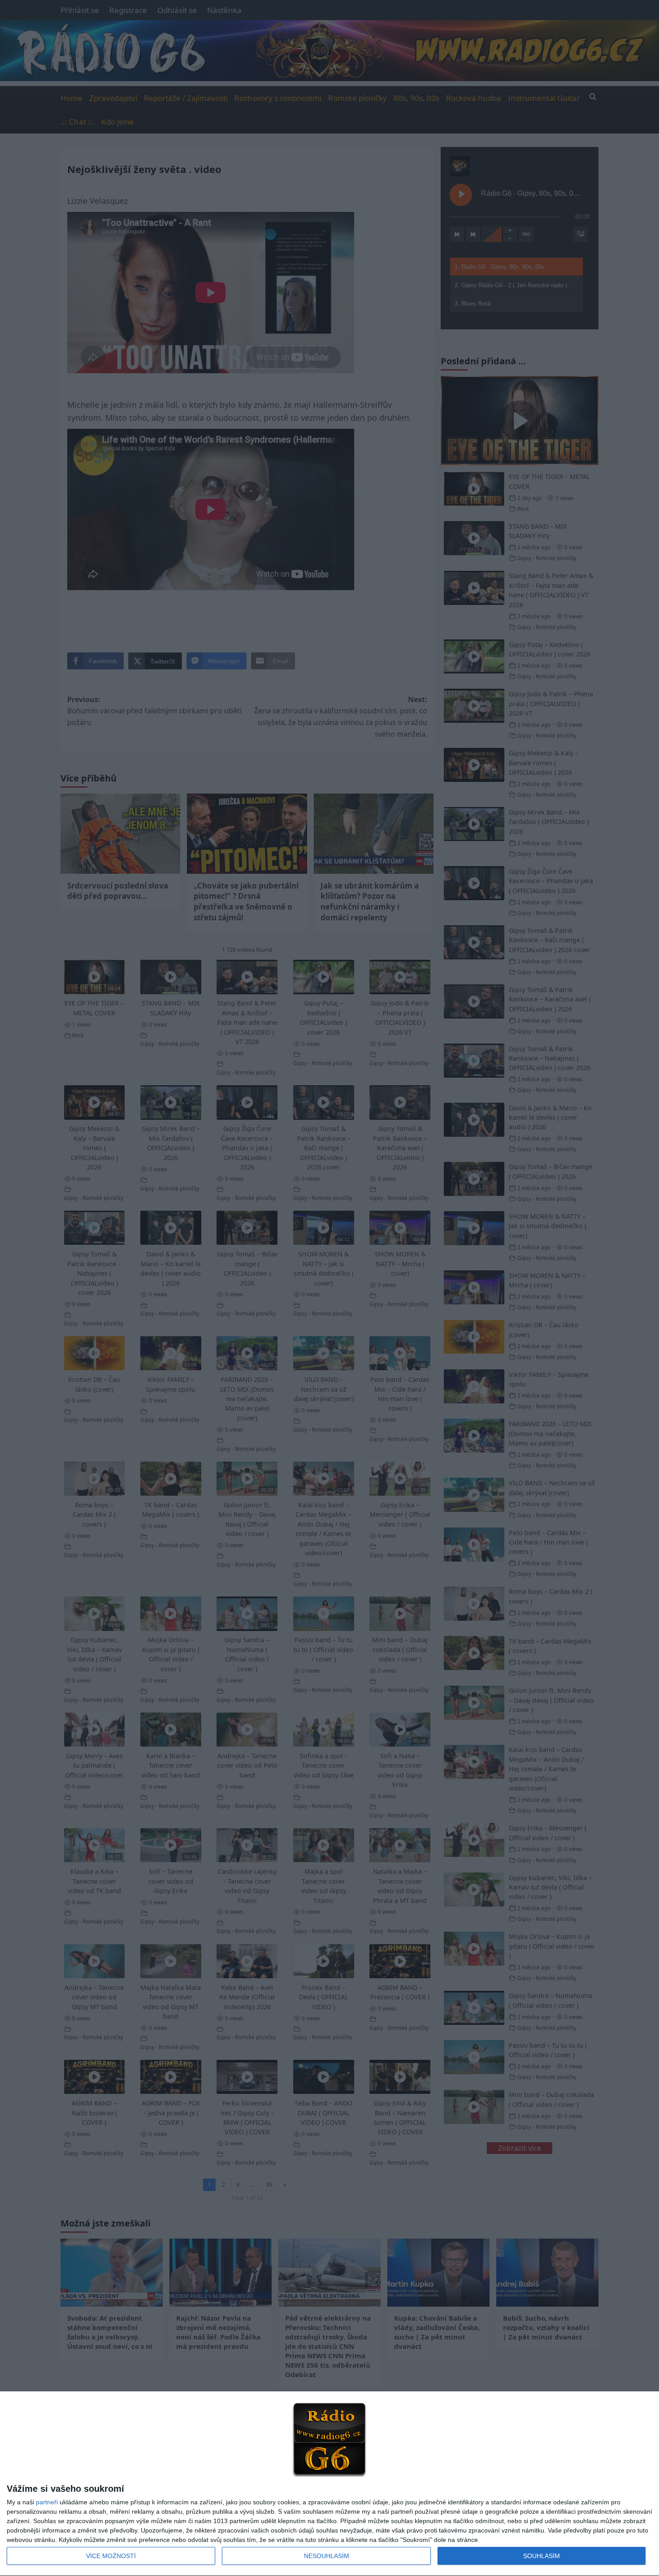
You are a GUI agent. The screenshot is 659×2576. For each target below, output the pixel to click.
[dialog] (329, 2484)
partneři (47, 2502)
